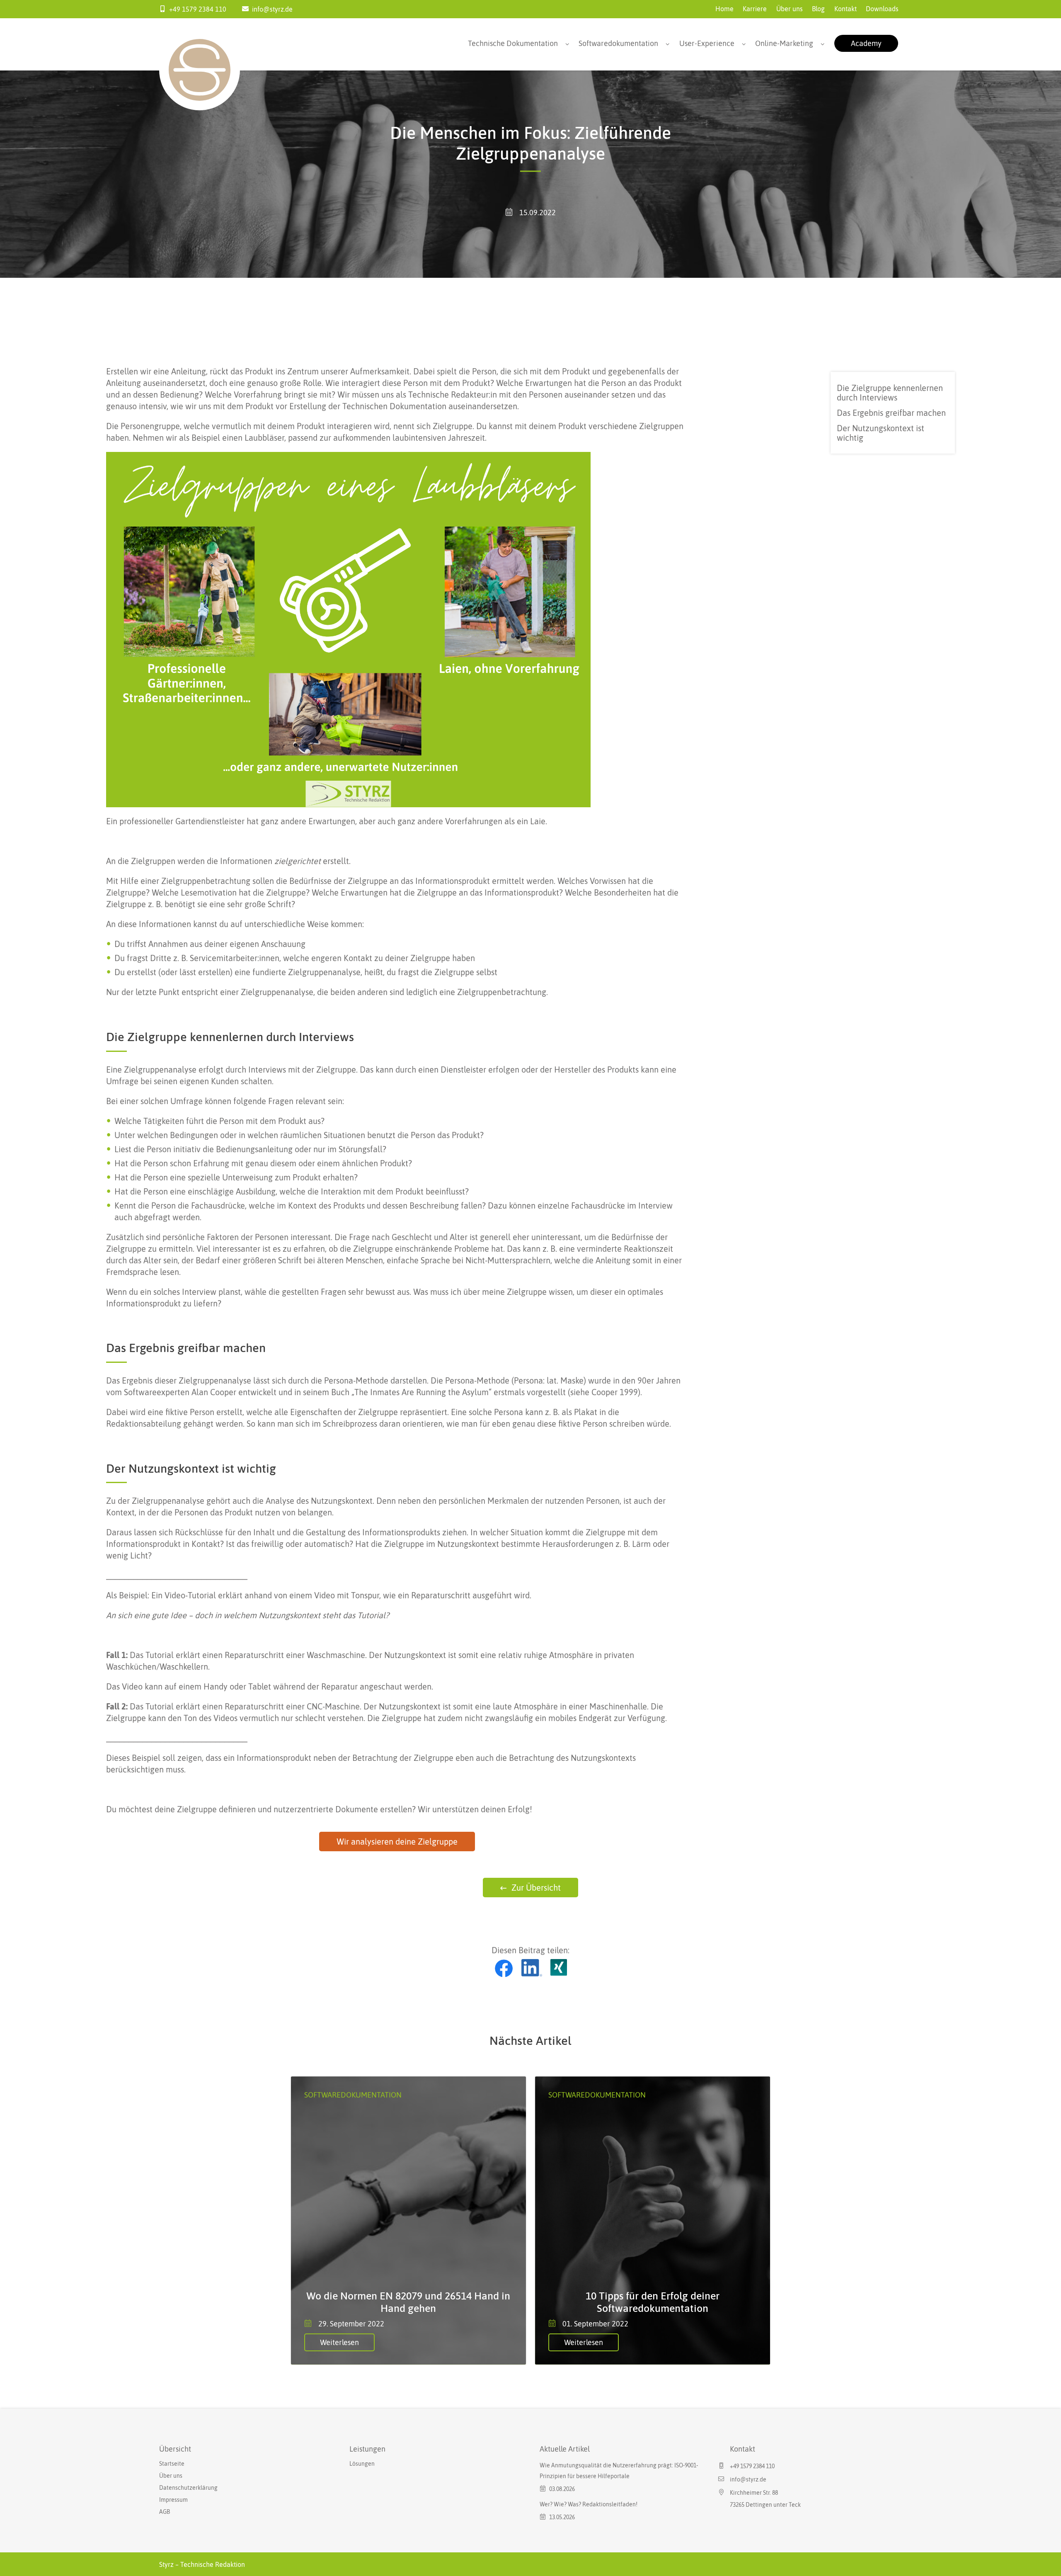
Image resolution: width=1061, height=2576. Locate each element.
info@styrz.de (272, 9)
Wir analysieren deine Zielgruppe (397, 1842)
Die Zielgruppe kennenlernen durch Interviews (890, 393)
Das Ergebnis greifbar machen (891, 413)
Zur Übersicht (536, 1888)
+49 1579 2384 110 (198, 9)
